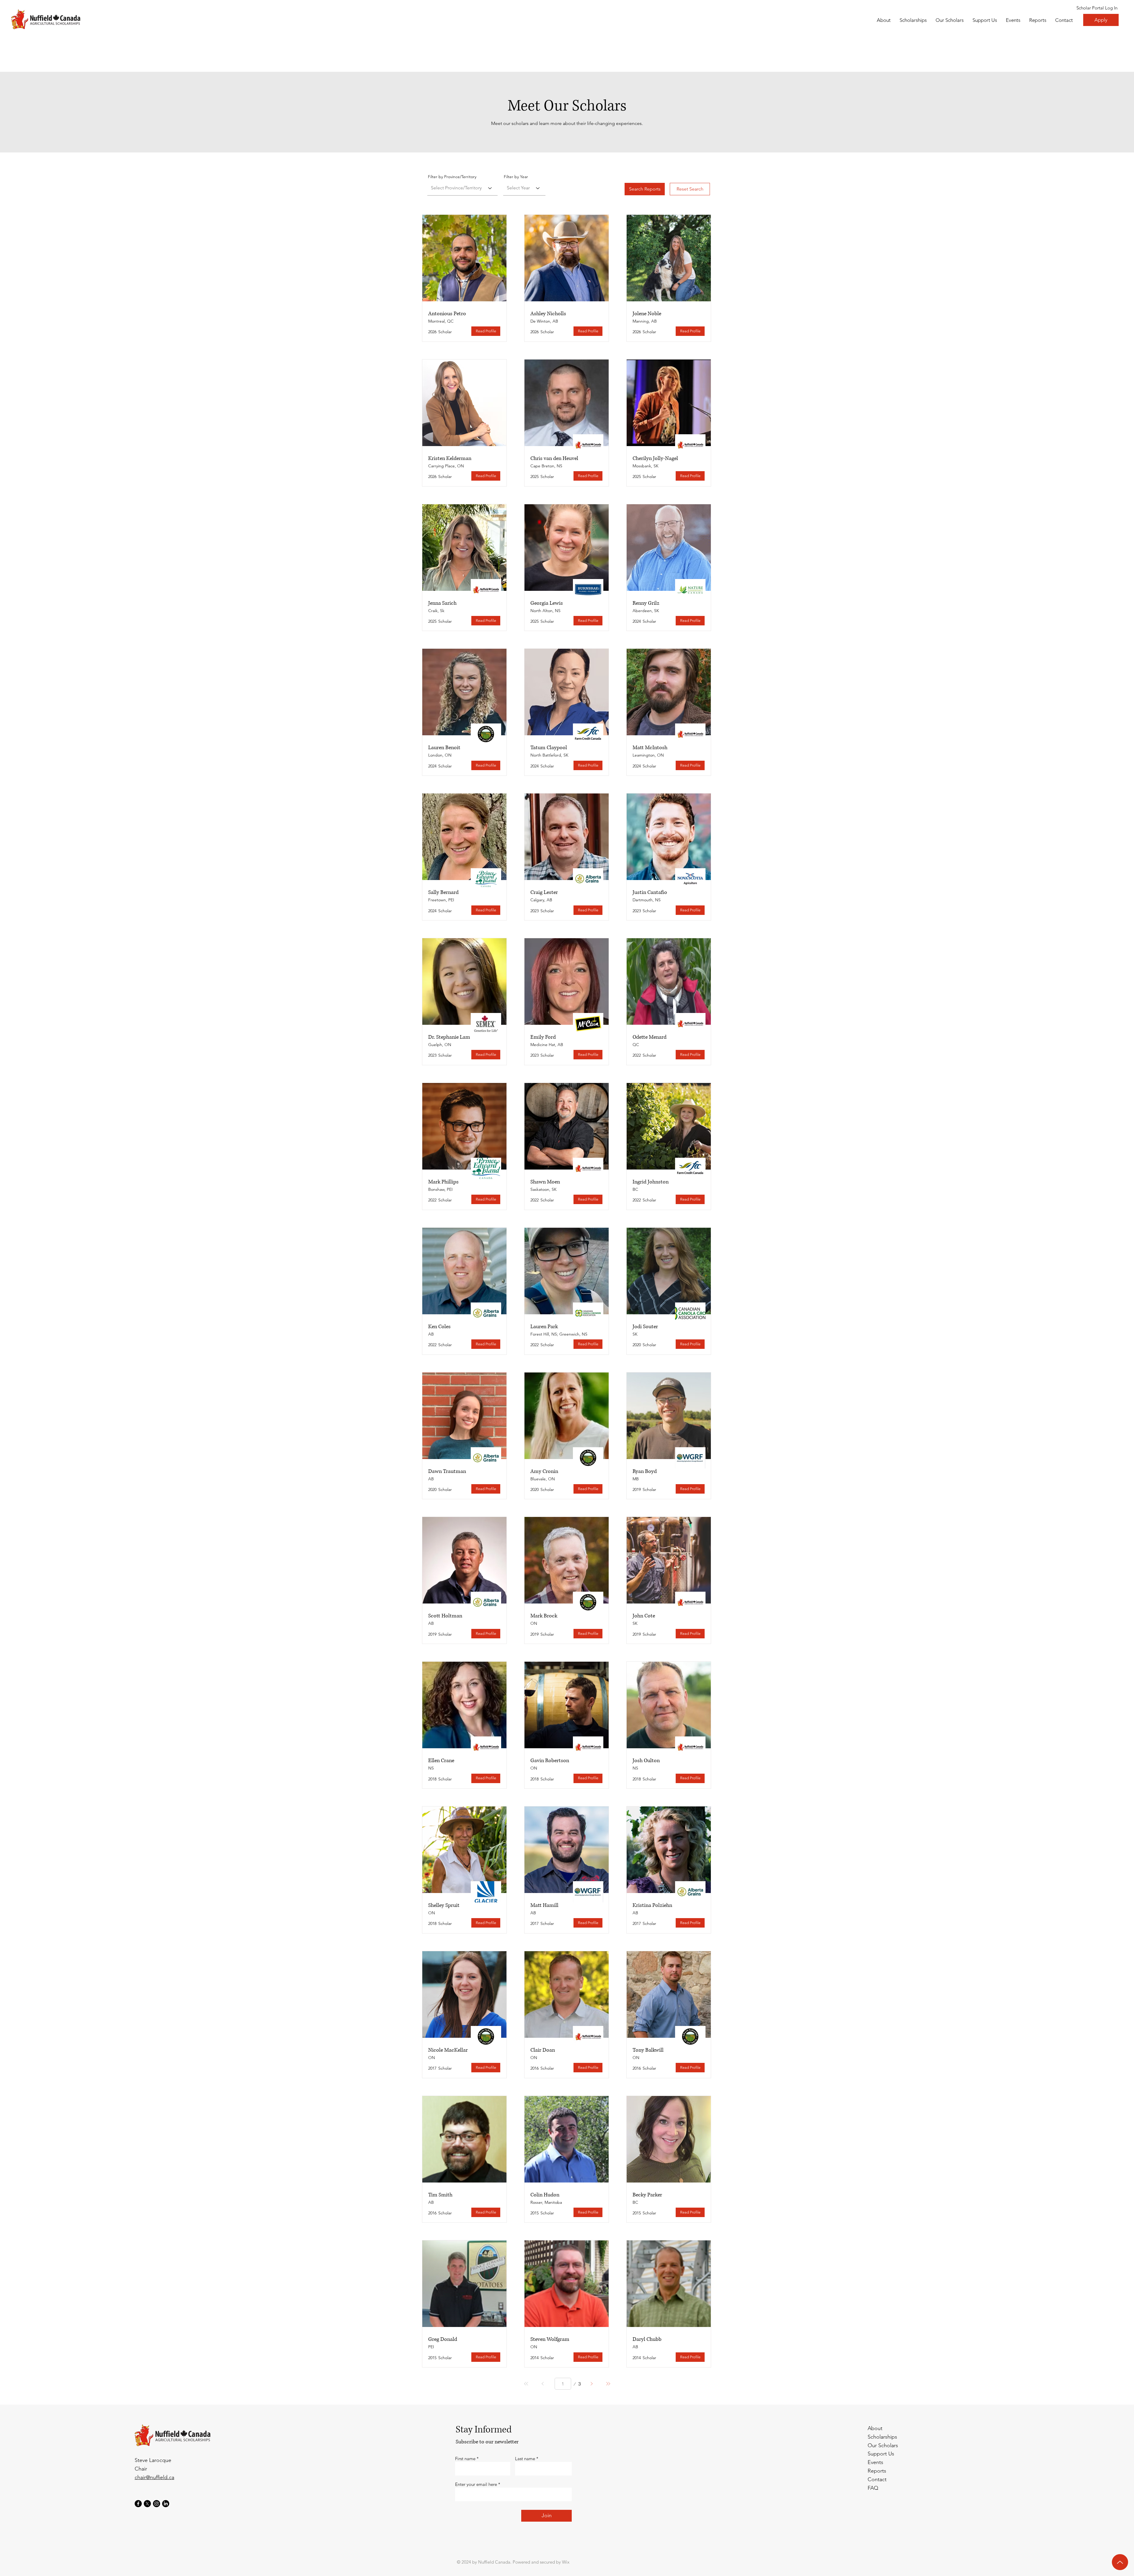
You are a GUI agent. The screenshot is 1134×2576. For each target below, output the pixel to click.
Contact (877, 2479)
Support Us (881, 2454)
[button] (950, 20)
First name (465, 2459)
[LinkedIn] (166, 2504)
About (875, 2428)
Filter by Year (516, 177)
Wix (566, 2562)
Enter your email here (476, 2484)
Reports (877, 2471)
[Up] (1120, 2562)
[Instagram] (157, 2504)
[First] (526, 2384)
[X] (147, 2504)
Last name (525, 2459)
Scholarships (882, 2437)
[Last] (608, 2384)
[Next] (592, 2384)
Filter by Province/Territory (452, 177)
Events (875, 2462)
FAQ (873, 2488)
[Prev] (543, 2384)
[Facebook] (138, 2504)
